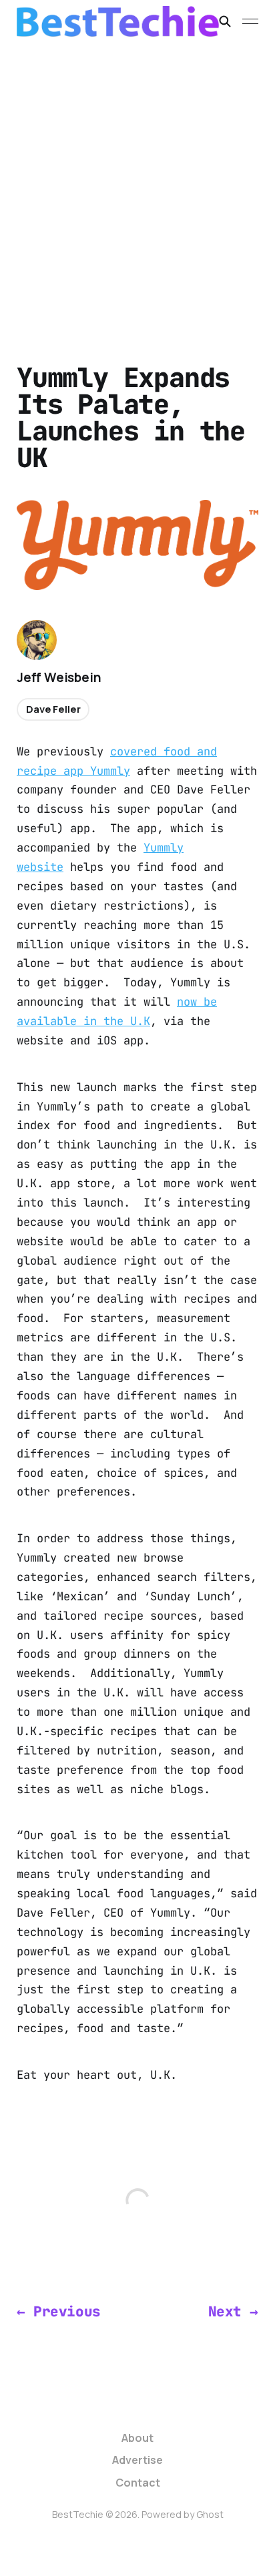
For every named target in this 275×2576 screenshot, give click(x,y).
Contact (138, 2483)
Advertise (137, 2460)
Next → (234, 2311)
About (137, 2438)
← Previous (59, 2311)
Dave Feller (53, 709)
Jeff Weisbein (59, 677)
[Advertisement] (137, 187)
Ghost (210, 2514)
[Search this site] (225, 21)
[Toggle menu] (250, 21)
